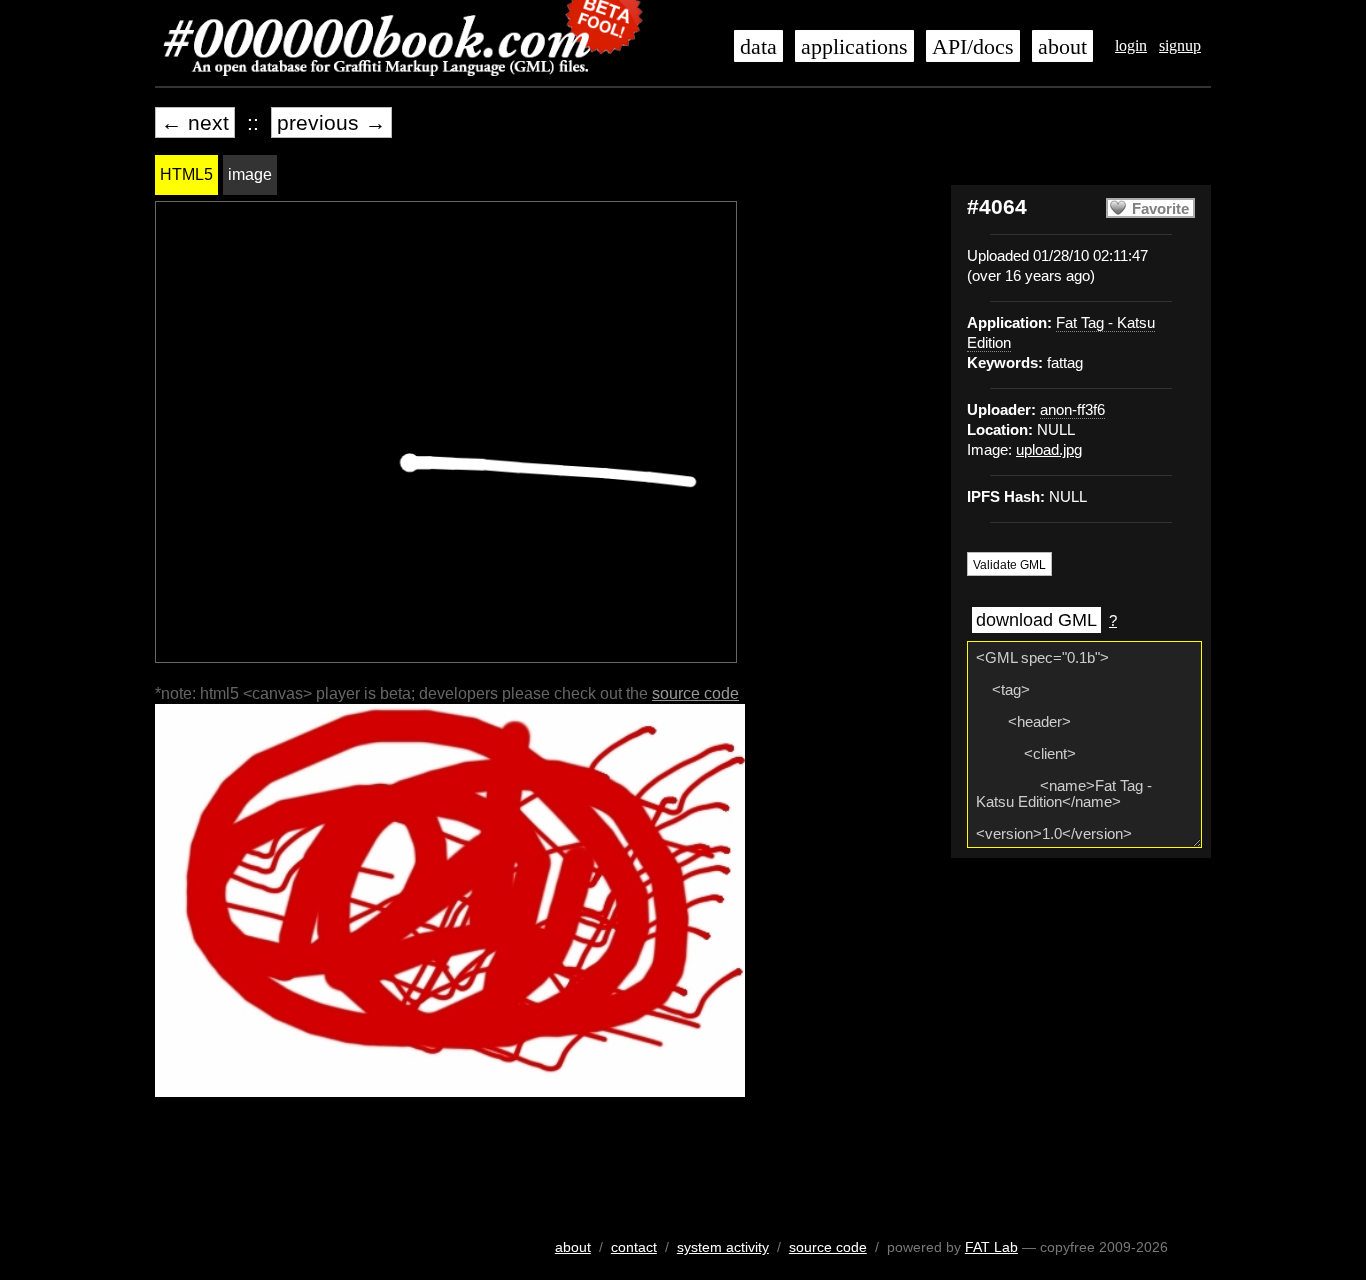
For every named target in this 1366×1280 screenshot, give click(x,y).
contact (634, 1247)
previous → (331, 122)
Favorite (1160, 209)
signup (1180, 45)
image (250, 174)
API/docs (973, 47)
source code (695, 693)
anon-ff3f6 (1072, 410)
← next (195, 122)
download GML (1036, 620)
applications (854, 47)
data (758, 47)
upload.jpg (1049, 450)
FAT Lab (991, 1247)
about (1062, 47)
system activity (723, 1247)
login (1131, 45)
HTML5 (186, 174)
